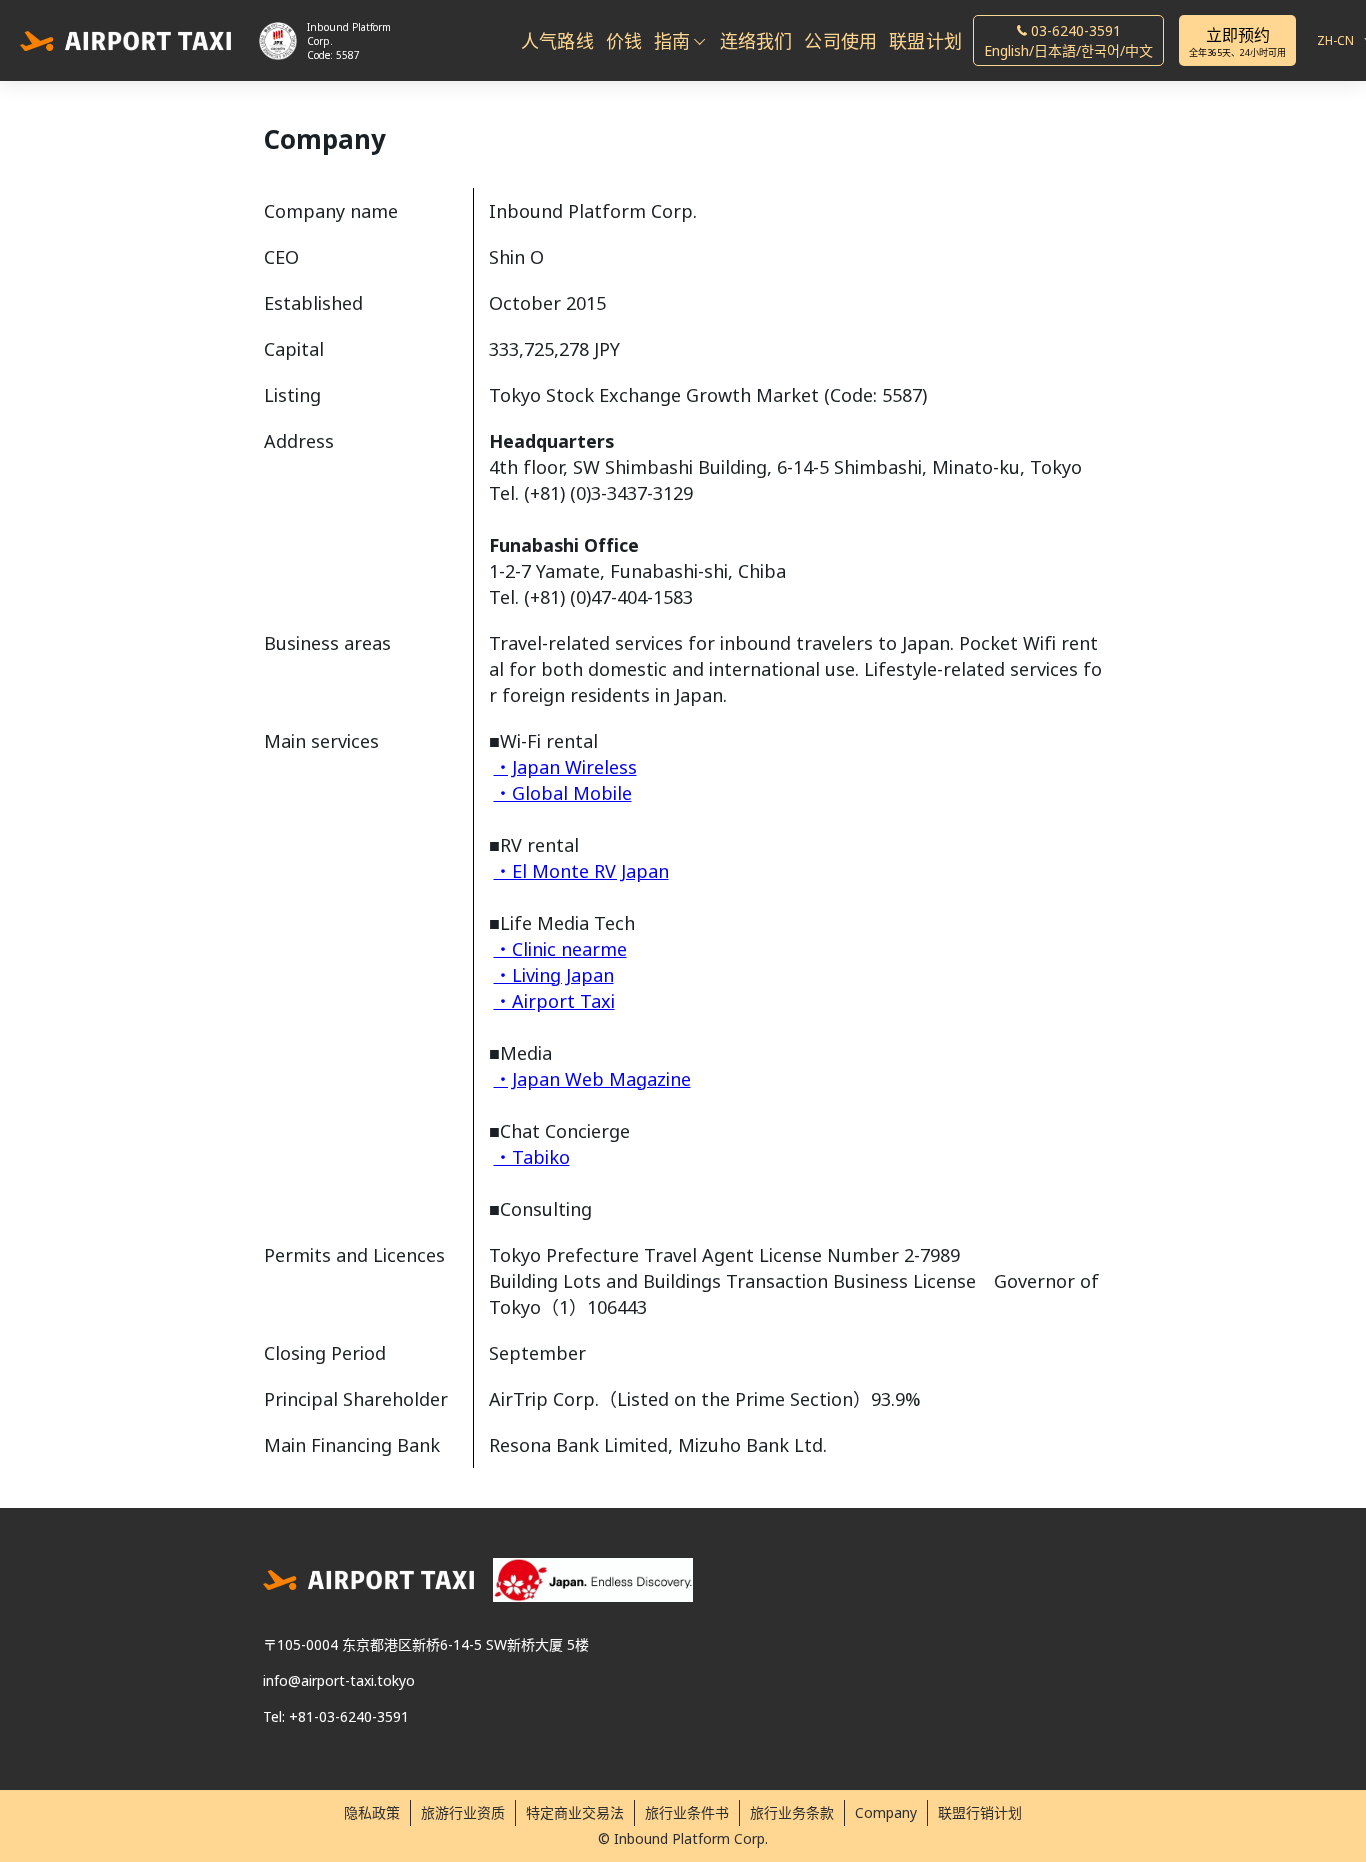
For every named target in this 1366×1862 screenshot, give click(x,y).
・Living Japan (554, 975)
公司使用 (840, 41)
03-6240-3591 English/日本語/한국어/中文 (1068, 40)
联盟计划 (925, 41)
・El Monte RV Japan (581, 871)
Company (886, 1812)
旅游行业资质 (463, 1812)
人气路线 (557, 41)
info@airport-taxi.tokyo (339, 1680)
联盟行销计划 (980, 1812)
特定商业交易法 (575, 1812)
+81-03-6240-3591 (349, 1716)
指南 (672, 41)
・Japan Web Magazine (592, 1079)
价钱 (624, 41)
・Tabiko (532, 1157)
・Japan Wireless (565, 767)
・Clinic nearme (560, 949)
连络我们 (756, 41)
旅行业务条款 (792, 1812)
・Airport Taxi (554, 1001)
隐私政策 (372, 1812)
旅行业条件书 (687, 1812)
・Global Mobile (563, 793)
